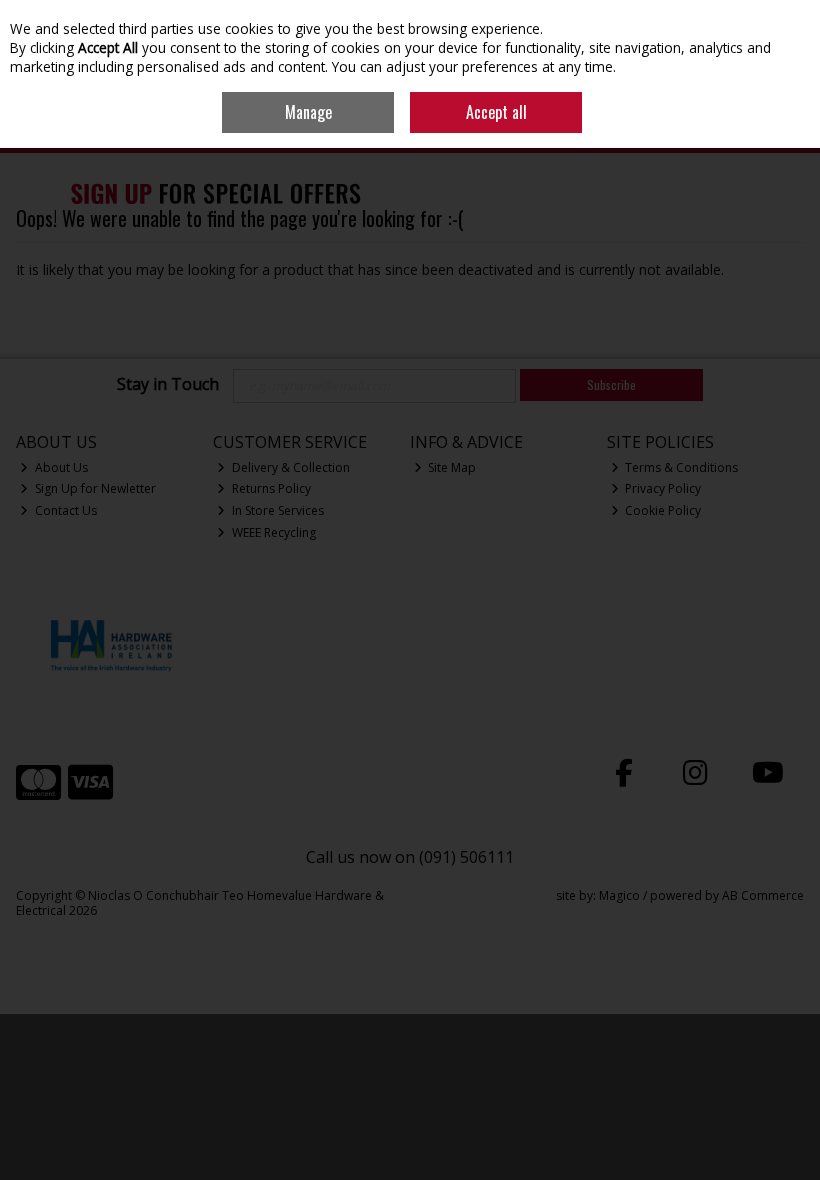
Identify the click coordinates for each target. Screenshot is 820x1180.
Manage (308, 112)
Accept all (496, 112)
